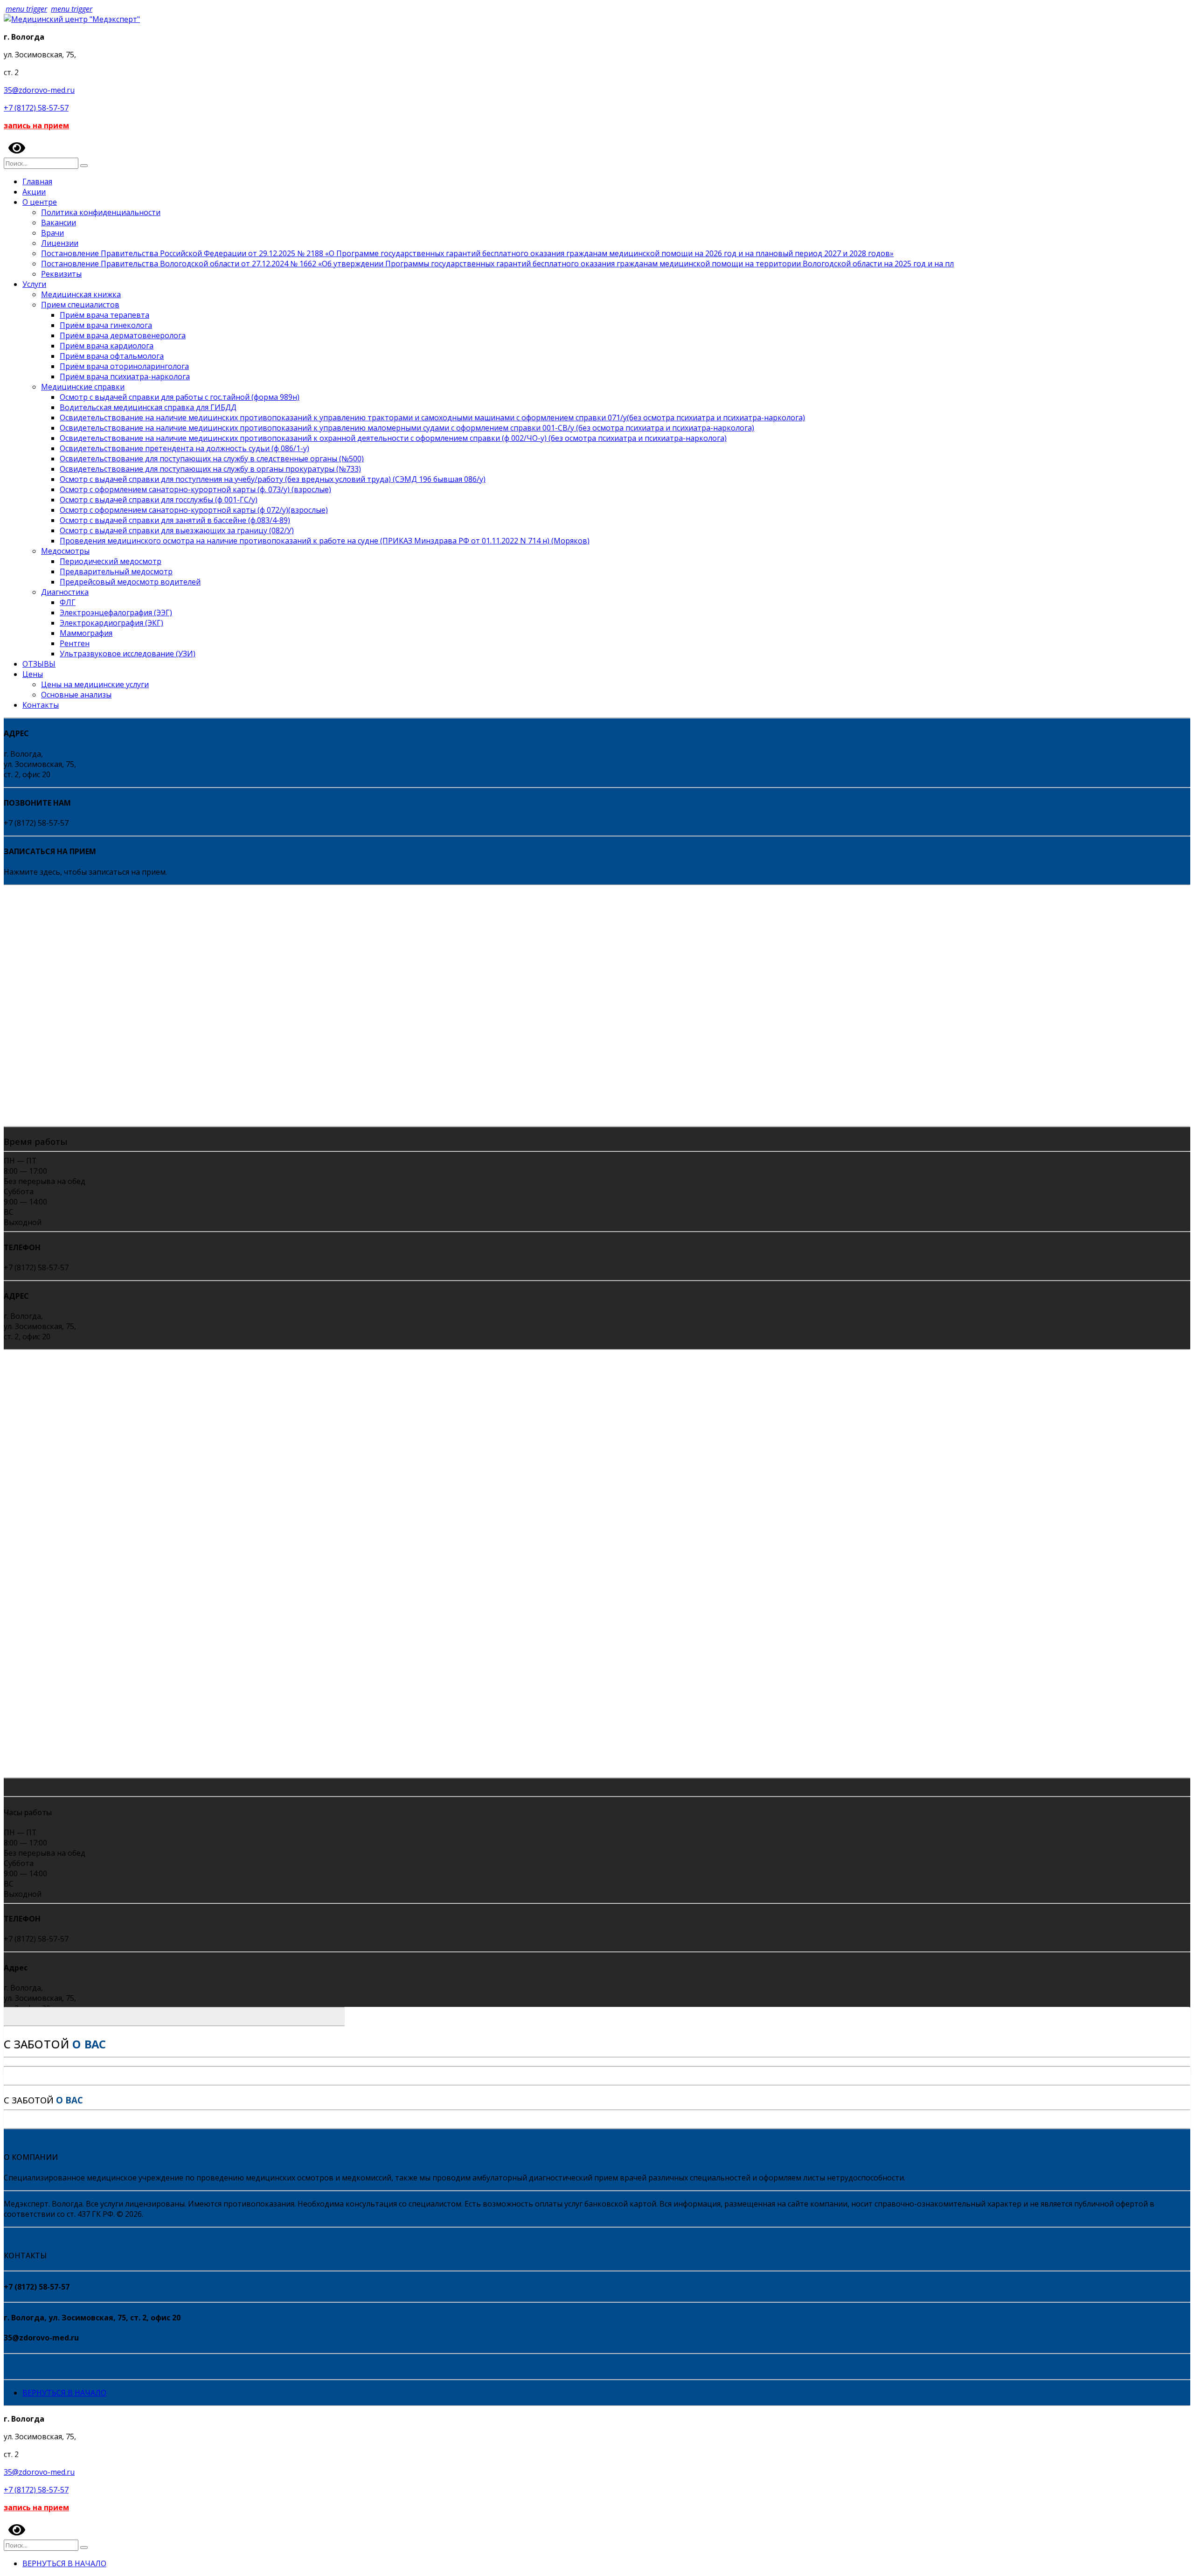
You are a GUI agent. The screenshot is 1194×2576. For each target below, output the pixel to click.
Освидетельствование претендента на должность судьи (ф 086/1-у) (184, 448)
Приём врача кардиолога (107, 346)
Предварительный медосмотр (116, 571)
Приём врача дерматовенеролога (123, 335)
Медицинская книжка (81, 294)
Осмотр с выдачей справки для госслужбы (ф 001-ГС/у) (159, 500)
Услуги (34, 284)
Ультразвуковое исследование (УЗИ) (128, 654)
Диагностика (65, 592)
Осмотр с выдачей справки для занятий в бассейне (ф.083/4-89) (175, 520)
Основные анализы (76, 695)
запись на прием (36, 125)
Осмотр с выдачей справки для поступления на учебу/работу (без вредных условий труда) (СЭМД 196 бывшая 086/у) (273, 479)
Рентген (75, 643)
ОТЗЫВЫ (39, 664)
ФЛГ (68, 602)
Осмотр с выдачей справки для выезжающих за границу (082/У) (177, 530)
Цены (33, 674)
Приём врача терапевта (104, 315)
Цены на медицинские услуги (95, 684)
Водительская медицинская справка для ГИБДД (148, 407)
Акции (34, 192)
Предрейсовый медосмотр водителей (130, 582)
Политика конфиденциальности (101, 212)
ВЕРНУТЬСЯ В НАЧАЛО (64, 2393)
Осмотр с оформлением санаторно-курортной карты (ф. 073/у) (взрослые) (195, 489)
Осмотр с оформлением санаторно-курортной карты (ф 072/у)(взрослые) (194, 510)
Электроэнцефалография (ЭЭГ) (116, 613)
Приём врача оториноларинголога (124, 366)
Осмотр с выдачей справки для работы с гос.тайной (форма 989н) (180, 397)
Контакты (41, 705)
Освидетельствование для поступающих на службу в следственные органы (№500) (212, 459)
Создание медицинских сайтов (61, 2367)
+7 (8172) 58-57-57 (36, 108)
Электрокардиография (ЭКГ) (111, 623)
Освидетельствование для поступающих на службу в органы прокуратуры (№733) (210, 469)
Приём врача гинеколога (106, 325)
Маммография (86, 633)
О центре (40, 202)
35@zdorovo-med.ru (39, 90)
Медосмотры (65, 551)
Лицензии (60, 243)
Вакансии (59, 223)
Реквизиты (61, 274)
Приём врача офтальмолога (112, 356)
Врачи (52, 233)
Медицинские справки (83, 387)
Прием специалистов (80, 305)
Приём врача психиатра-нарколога (125, 376)
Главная (37, 181)
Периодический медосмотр (111, 561)
